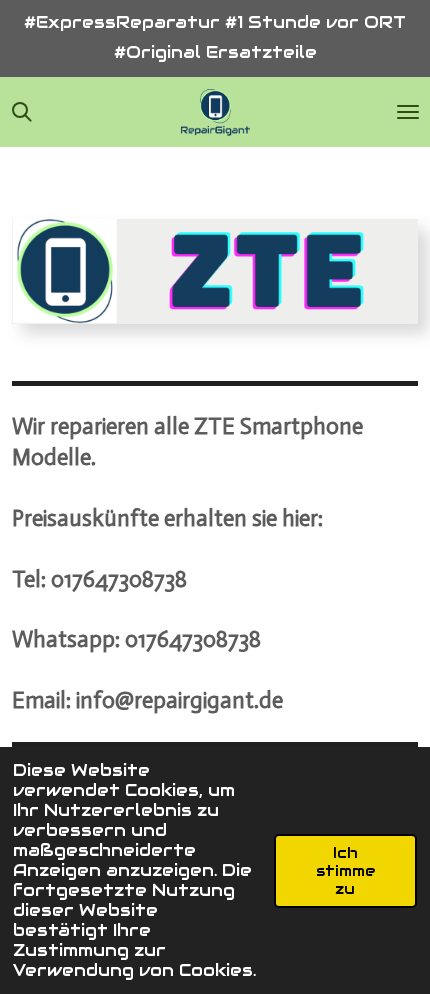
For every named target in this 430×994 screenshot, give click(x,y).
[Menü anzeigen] (408, 112)
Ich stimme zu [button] (345, 870)
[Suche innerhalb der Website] (22, 112)
